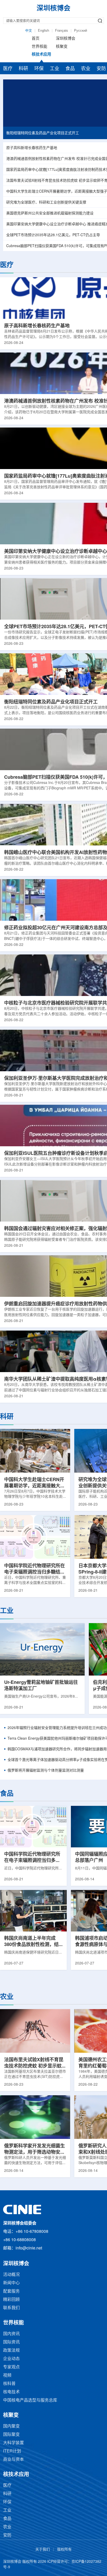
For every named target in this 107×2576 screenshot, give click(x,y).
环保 (39, 69)
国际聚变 (11, 2435)
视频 (7, 2375)
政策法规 (11, 2351)
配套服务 (11, 2291)
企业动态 (11, 2359)
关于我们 (43, 2550)
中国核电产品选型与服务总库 (30, 2400)
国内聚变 (11, 2426)
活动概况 (11, 2275)
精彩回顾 (11, 2300)
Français (62, 31)
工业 (55, 69)
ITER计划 (12, 2451)
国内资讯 (11, 2334)
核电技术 (11, 2392)
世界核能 (39, 47)
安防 (7, 2535)
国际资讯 (11, 2342)
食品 (70, 69)
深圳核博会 (66, 39)
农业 (86, 69)
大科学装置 (14, 2443)
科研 (23, 69)
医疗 (8, 69)
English (44, 31)
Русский (81, 31)
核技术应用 (41, 55)
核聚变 (62, 47)
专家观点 (11, 2367)
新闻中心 (11, 2283)
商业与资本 (14, 2460)
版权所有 (64, 2550)
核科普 (9, 2384)
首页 (36, 39)
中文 (29, 31)
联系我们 (11, 2308)
